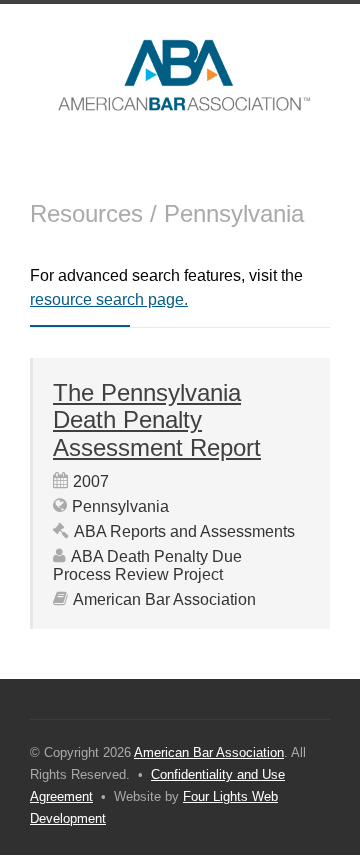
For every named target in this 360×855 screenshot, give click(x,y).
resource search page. (109, 299)
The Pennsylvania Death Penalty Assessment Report (157, 420)
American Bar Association (209, 752)
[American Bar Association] (180, 75)
